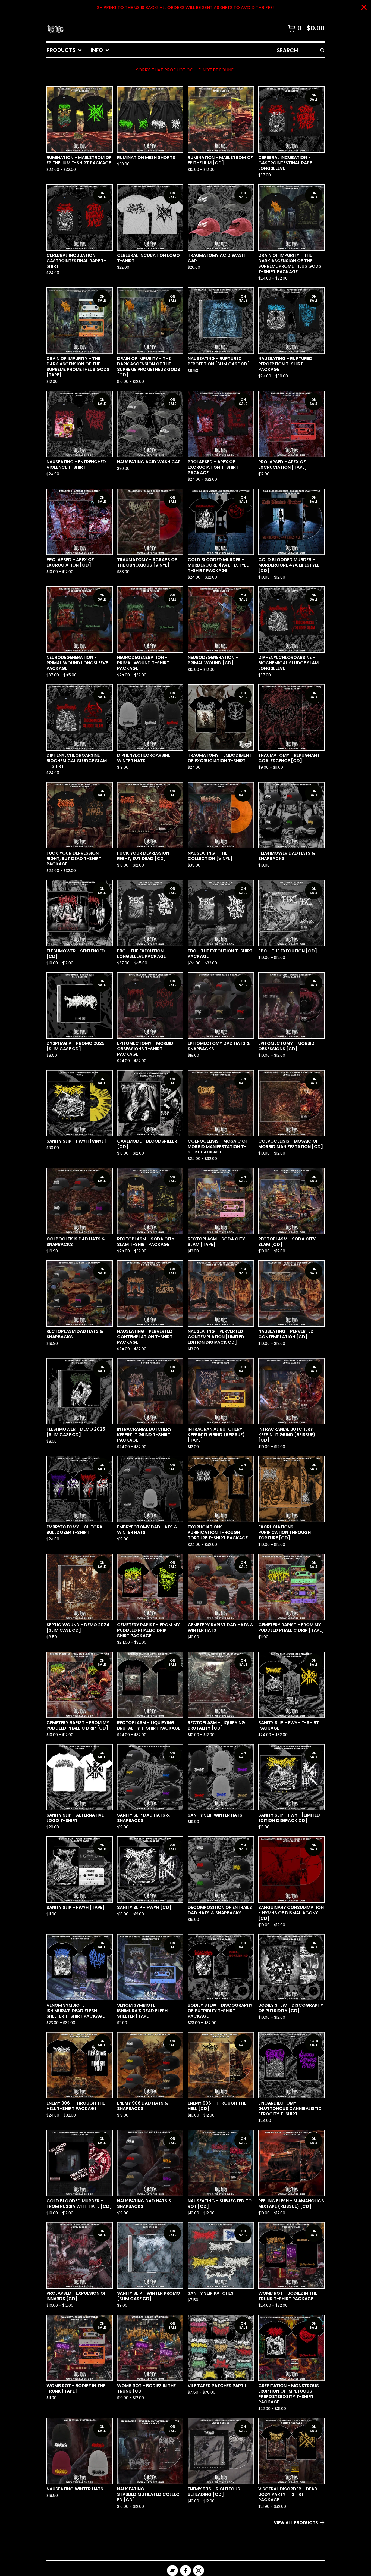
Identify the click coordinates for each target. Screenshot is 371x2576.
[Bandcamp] (172, 2571)
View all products (296, 2523)
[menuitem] (64, 50)
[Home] (55, 28)
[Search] (322, 50)
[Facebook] (185, 2571)
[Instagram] (199, 2571)
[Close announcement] (364, 8)
